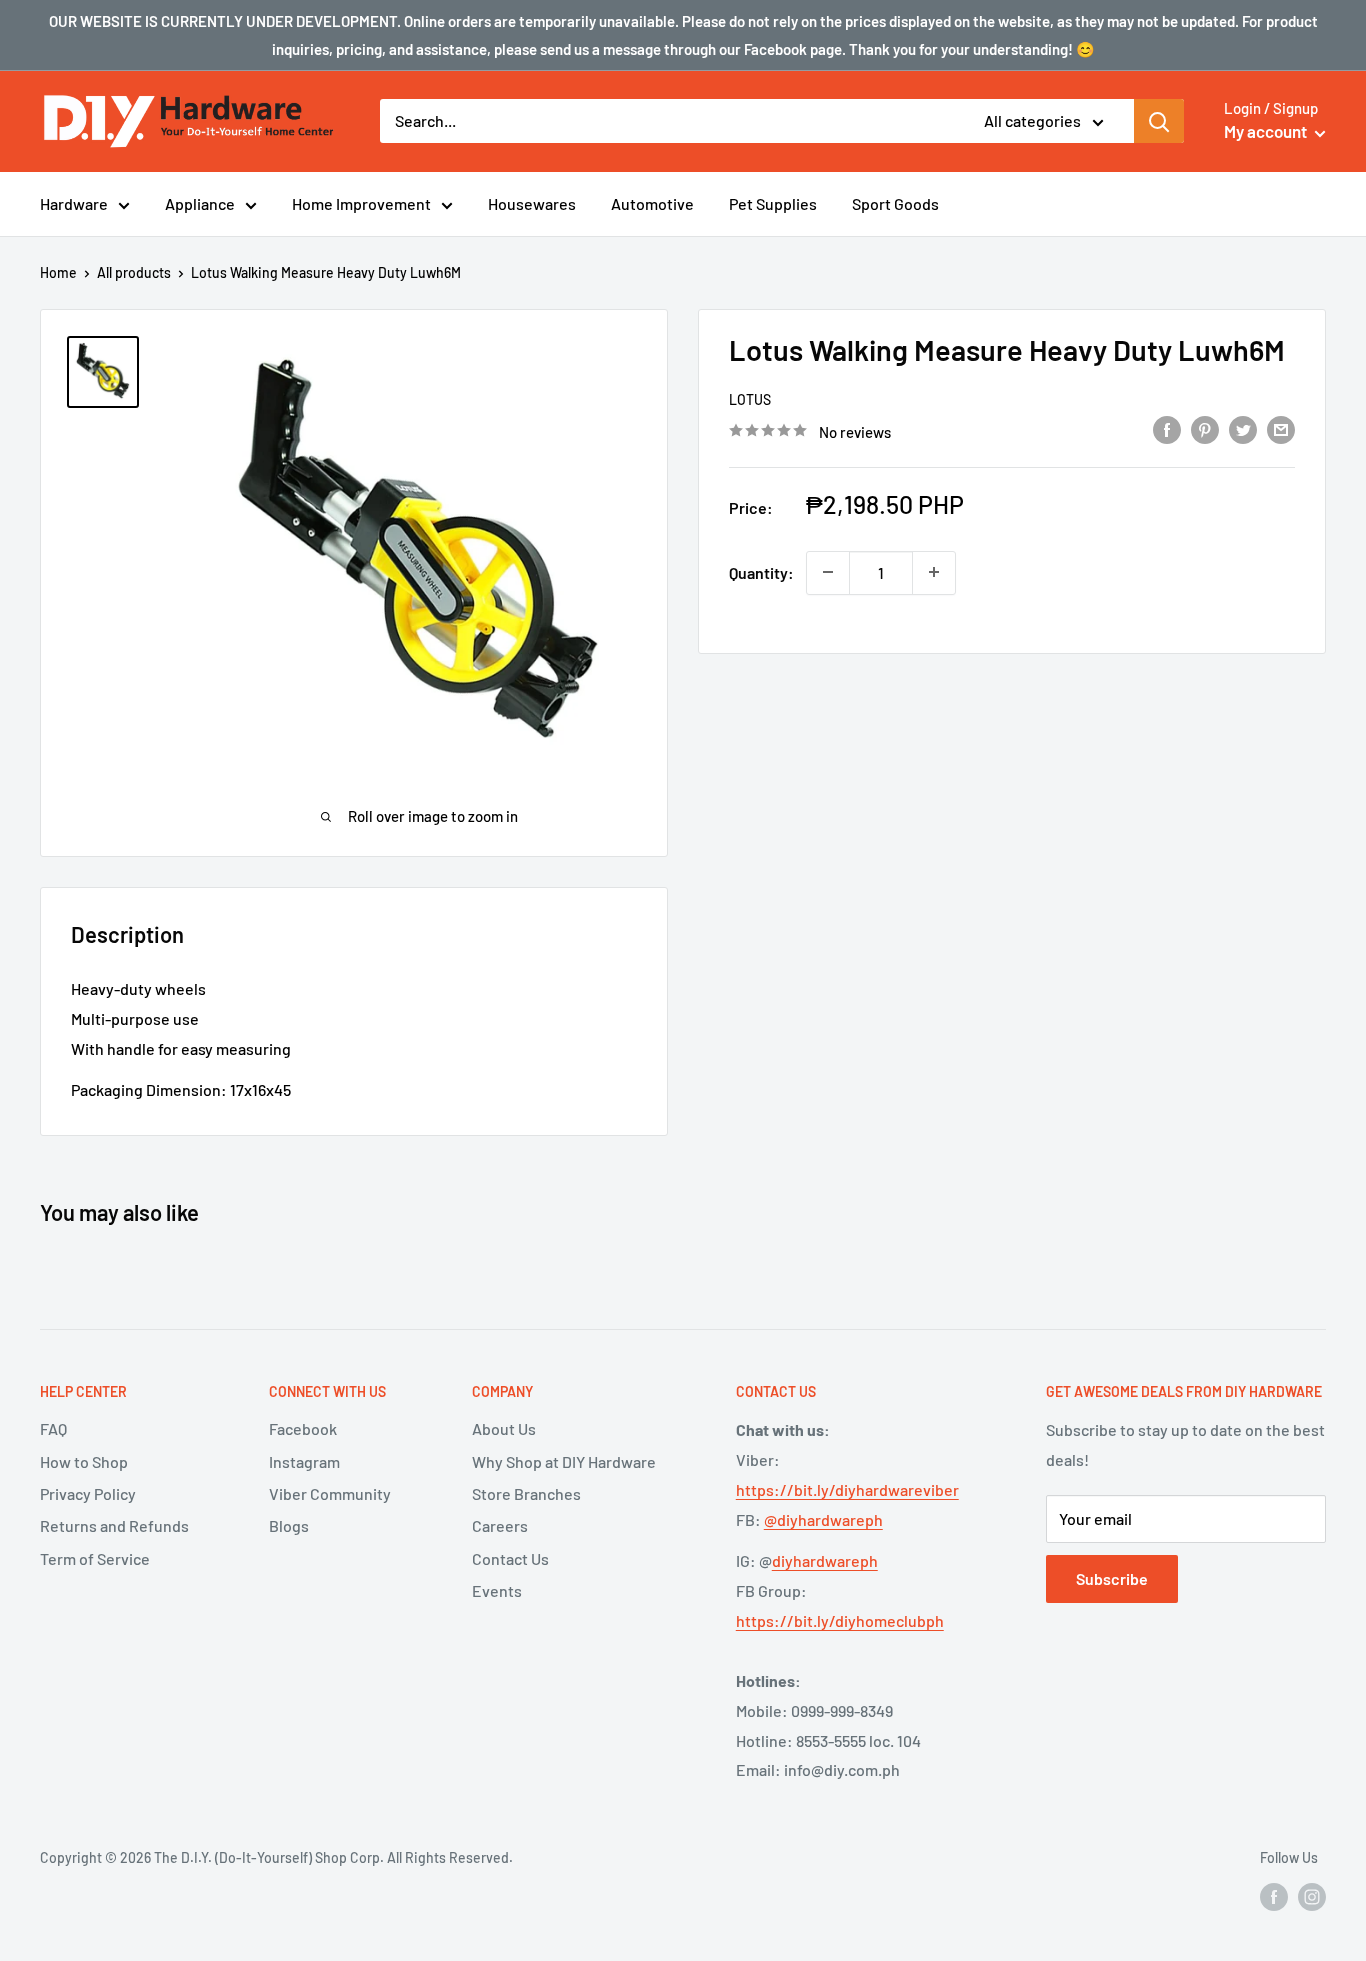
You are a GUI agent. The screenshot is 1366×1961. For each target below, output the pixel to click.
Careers (500, 1525)
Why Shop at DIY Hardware (564, 1461)
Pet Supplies (773, 203)
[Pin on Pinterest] (1205, 428)
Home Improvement (361, 203)
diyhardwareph (825, 1560)
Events (497, 1590)
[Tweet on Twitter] (1243, 428)
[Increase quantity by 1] (934, 572)
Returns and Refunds (114, 1525)
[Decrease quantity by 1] (828, 572)
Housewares (532, 203)
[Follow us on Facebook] (1274, 1897)
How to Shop (84, 1461)
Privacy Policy (88, 1493)
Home (58, 272)
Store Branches (526, 1493)
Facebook (303, 1428)
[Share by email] (1281, 428)
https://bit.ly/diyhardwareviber (847, 1489)
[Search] (1159, 121)
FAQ (53, 1428)
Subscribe (1112, 1578)
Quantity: (761, 571)
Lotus (750, 399)
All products (134, 272)
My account (1267, 131)
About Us (504, 1428)
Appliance (200, 203)
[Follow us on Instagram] (1312, 1897)
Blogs (289, 1525)
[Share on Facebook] (1167, 428)
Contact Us (510, 1558)
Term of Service (95, 1558)
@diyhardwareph (823, 1519)
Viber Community (330, 1493)
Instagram (304, 1461)
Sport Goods (895, 203)
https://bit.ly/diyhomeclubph (840, 1620)
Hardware (74, 203)
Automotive (652, 203)
